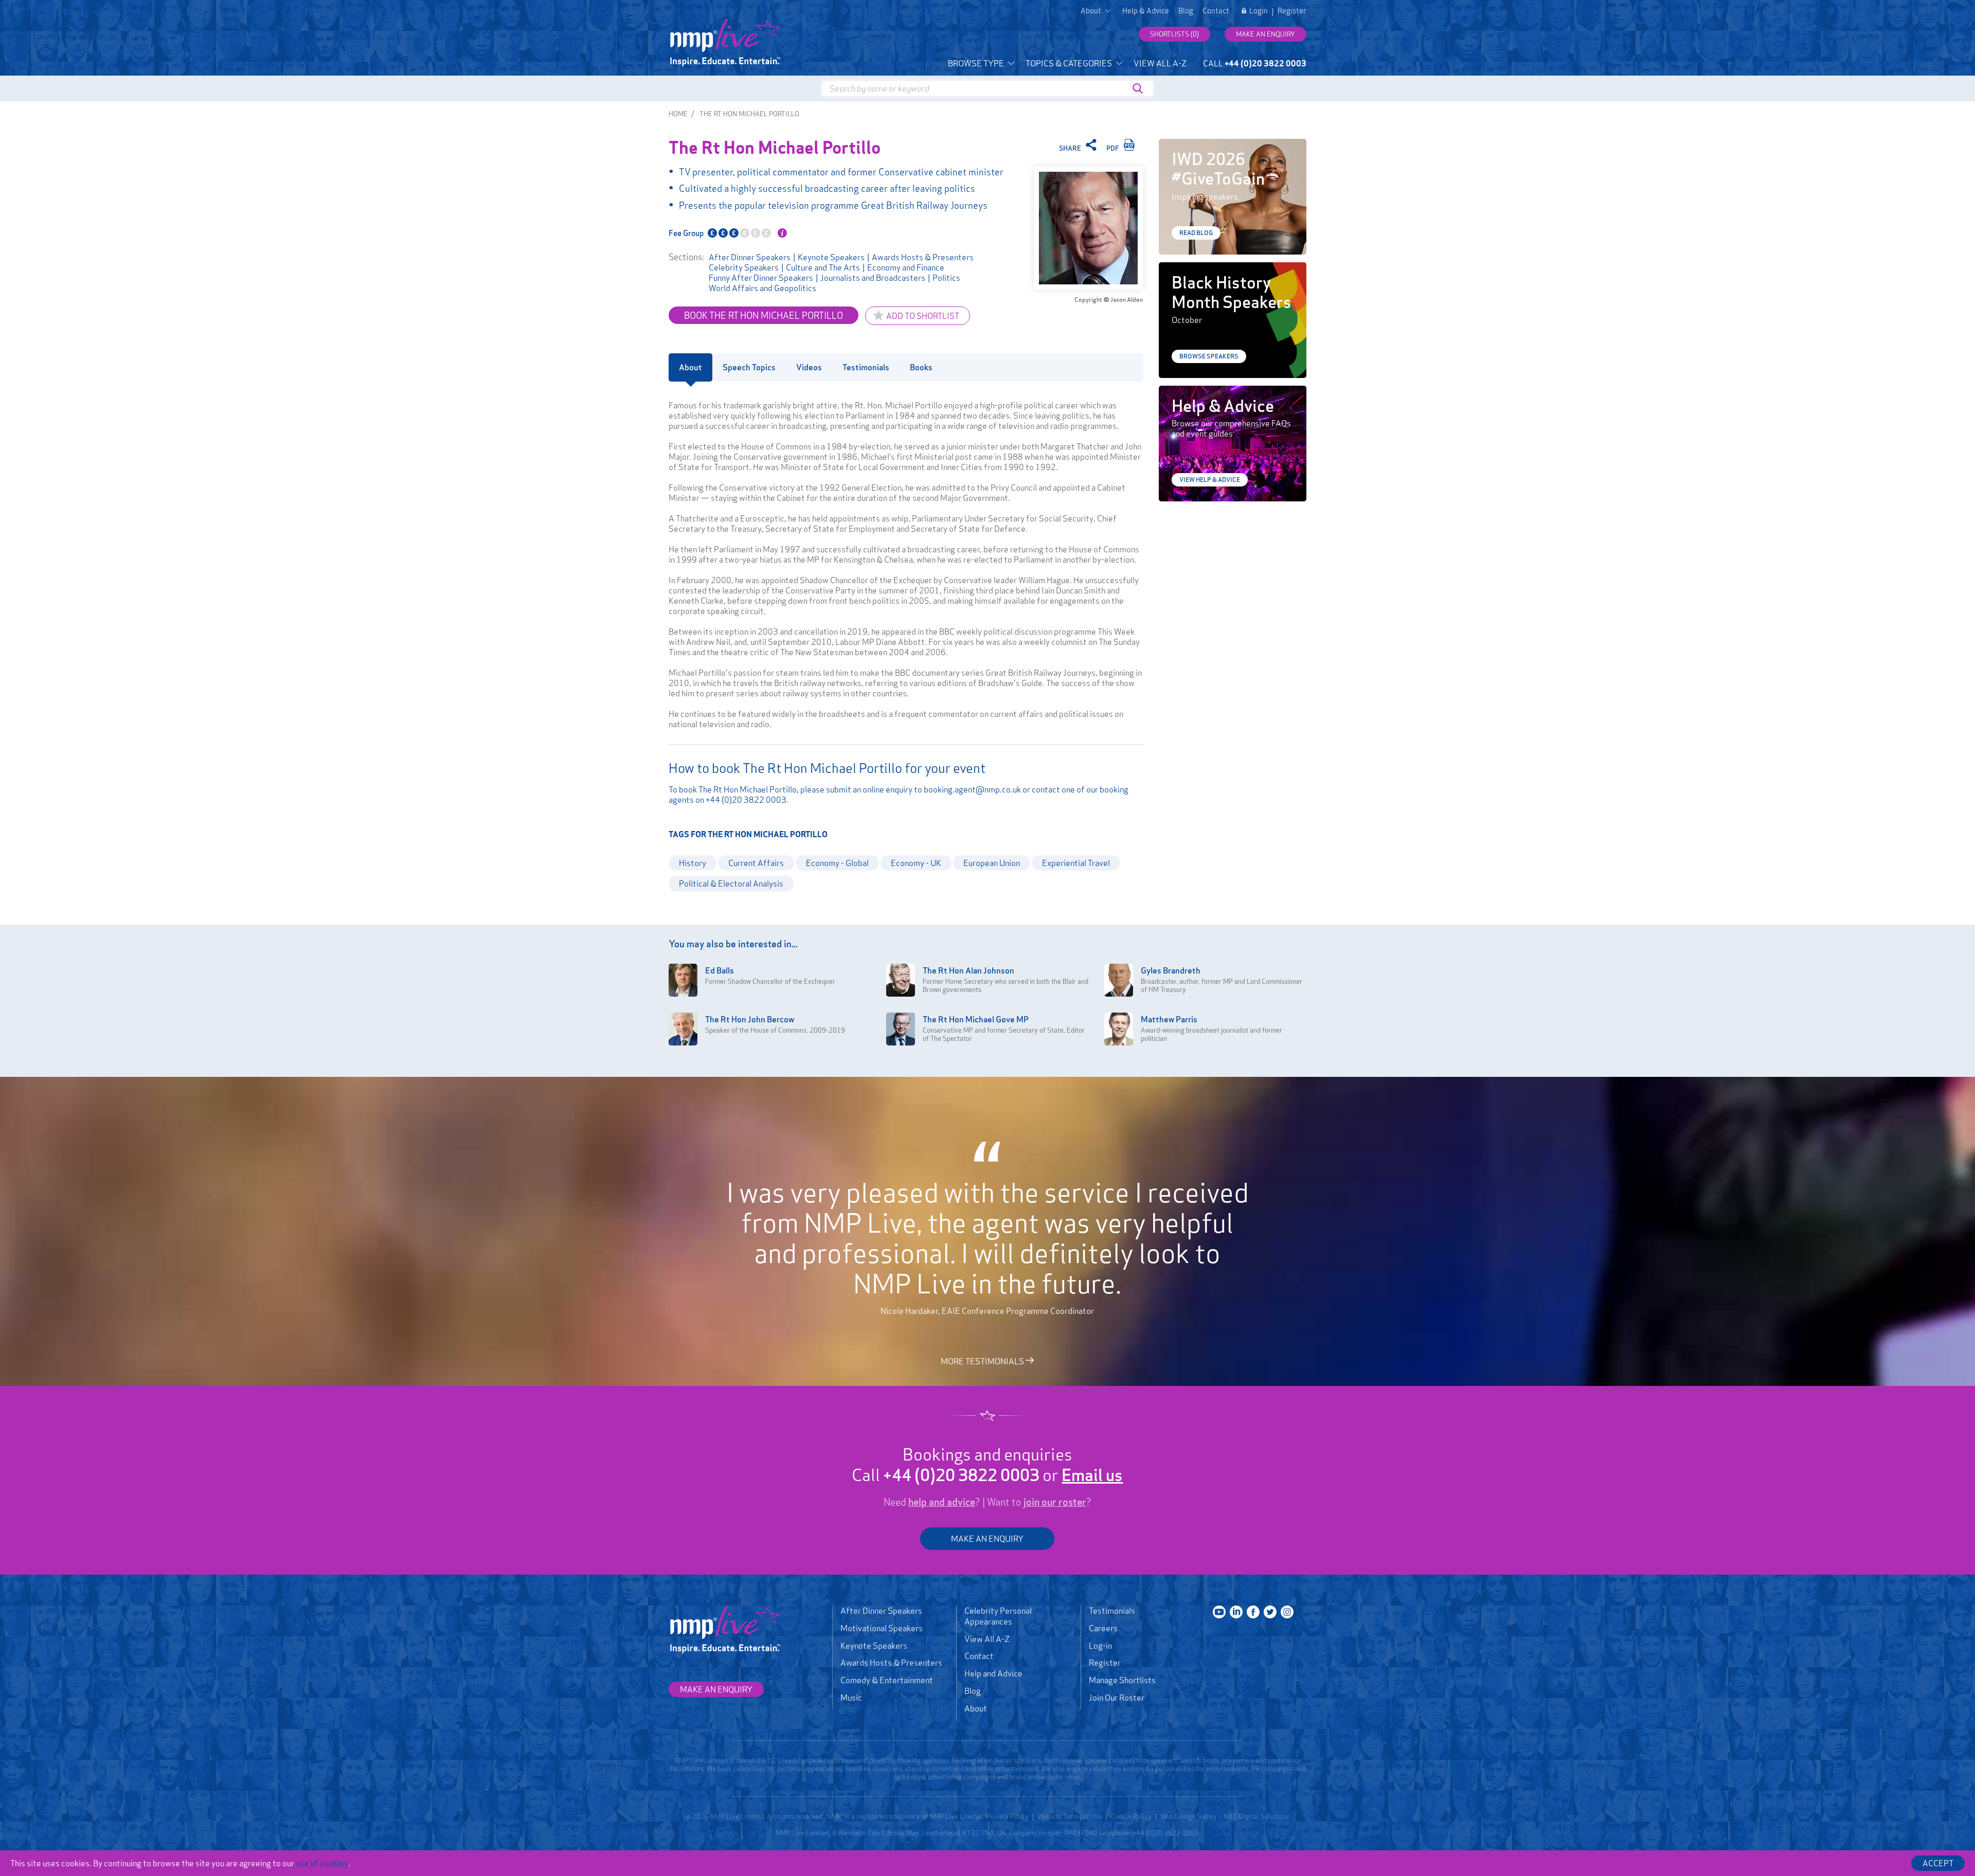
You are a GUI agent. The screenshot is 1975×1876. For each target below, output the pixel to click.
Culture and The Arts (823, 267)
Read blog (1196, 233)
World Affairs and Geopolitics (762, 288)
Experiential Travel (1076, 863)
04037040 (1081, 1833)
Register (1292, 11)
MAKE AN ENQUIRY (987, 1539)
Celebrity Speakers (744, 267)
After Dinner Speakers (750, 257)
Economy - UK (916, 863)
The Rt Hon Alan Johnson (968, 970)
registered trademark (888, 1816)
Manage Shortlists (1122, 1680)
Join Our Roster (1117, 1698)
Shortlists (1174, 34)
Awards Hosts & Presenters (923, 257)
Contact (1216, 11)
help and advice (942, 1502)
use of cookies (322, 1863)
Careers (1103, 1628)
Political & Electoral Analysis (731, 883)
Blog (1186, 11)
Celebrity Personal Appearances (998, 1616)
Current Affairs (756, 863)
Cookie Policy (1131, 1816)
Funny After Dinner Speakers (761, 278)
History (693, 863)
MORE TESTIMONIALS (983, 1361)
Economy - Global (837, 863)
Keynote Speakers (831, 257)
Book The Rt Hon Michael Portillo (764, 315)
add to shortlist (923, 316)
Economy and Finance (906, 267)
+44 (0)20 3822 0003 (746, 800)
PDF (1114, 148)
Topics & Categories (1070, 63)
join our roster (1055, 1502)
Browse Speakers (1209, 356)
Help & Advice (1146, 11)
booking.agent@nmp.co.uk (972, 789)
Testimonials (1112, 1611)
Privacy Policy (1007, 1816)
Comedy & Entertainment (887, 1680)
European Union (992, 863)
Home (678, 114)
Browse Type (977, 63)
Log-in (1100, 1646)
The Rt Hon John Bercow (750, 1019)
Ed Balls (720, 970)
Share (1071, 148)
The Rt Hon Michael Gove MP (976, 1019)
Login (1259, 11)
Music (851, 1698)
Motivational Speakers (882, 1628)
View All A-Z (1160, 63)
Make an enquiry (1265, 34)
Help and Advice (993, 1673)
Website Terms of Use (1070, 1816)
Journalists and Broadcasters (873, 278)
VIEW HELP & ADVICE (1210, 480)
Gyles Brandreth (1171, 970)
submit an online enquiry (869, 789)
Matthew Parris (1169, 1019)
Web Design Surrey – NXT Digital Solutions (1225, 1816)
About (976, 1708)
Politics (946, 278)
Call (1255, 63)
